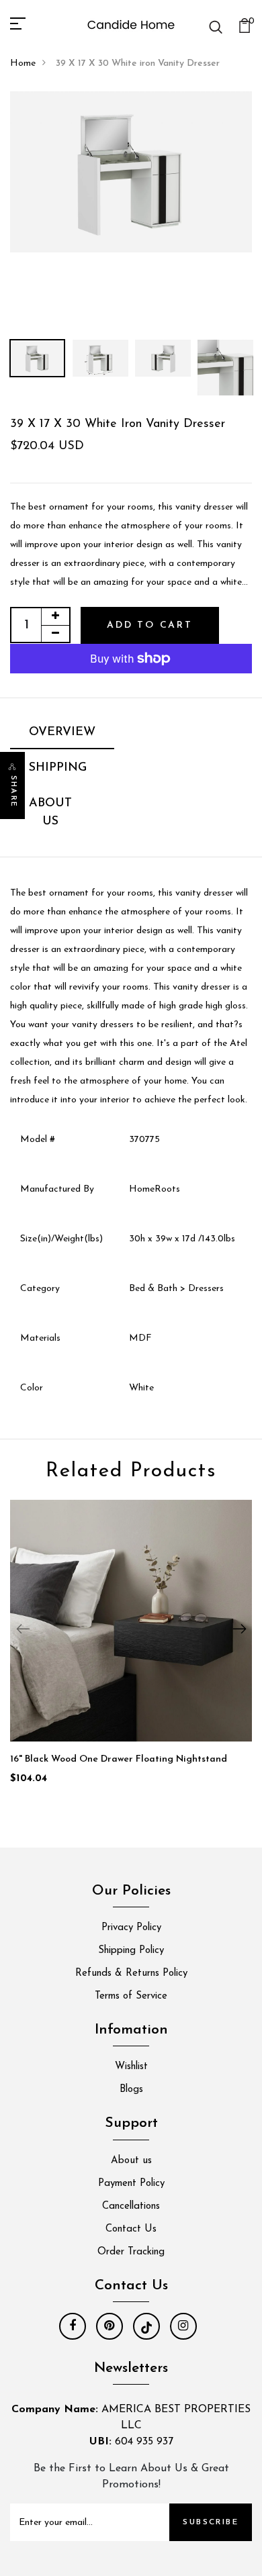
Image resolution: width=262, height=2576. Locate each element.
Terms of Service (131, 1996)
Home (23, 63)
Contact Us (131, 2229)
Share (13, 792)
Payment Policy (131, 2184)
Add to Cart (150, 625)
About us (131, 2161)
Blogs (131, 2090)
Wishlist (131, 2067)
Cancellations (131, 2206)
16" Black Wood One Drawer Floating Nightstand (119, 1759)
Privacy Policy (131, 1928)
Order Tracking (131, 2252)
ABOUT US (50, 813)
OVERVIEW (62, 732)
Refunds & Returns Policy (131, 1973)
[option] (131, 172)
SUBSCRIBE (211, 2522)
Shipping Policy (131, 1951)
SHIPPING (58, 768)
